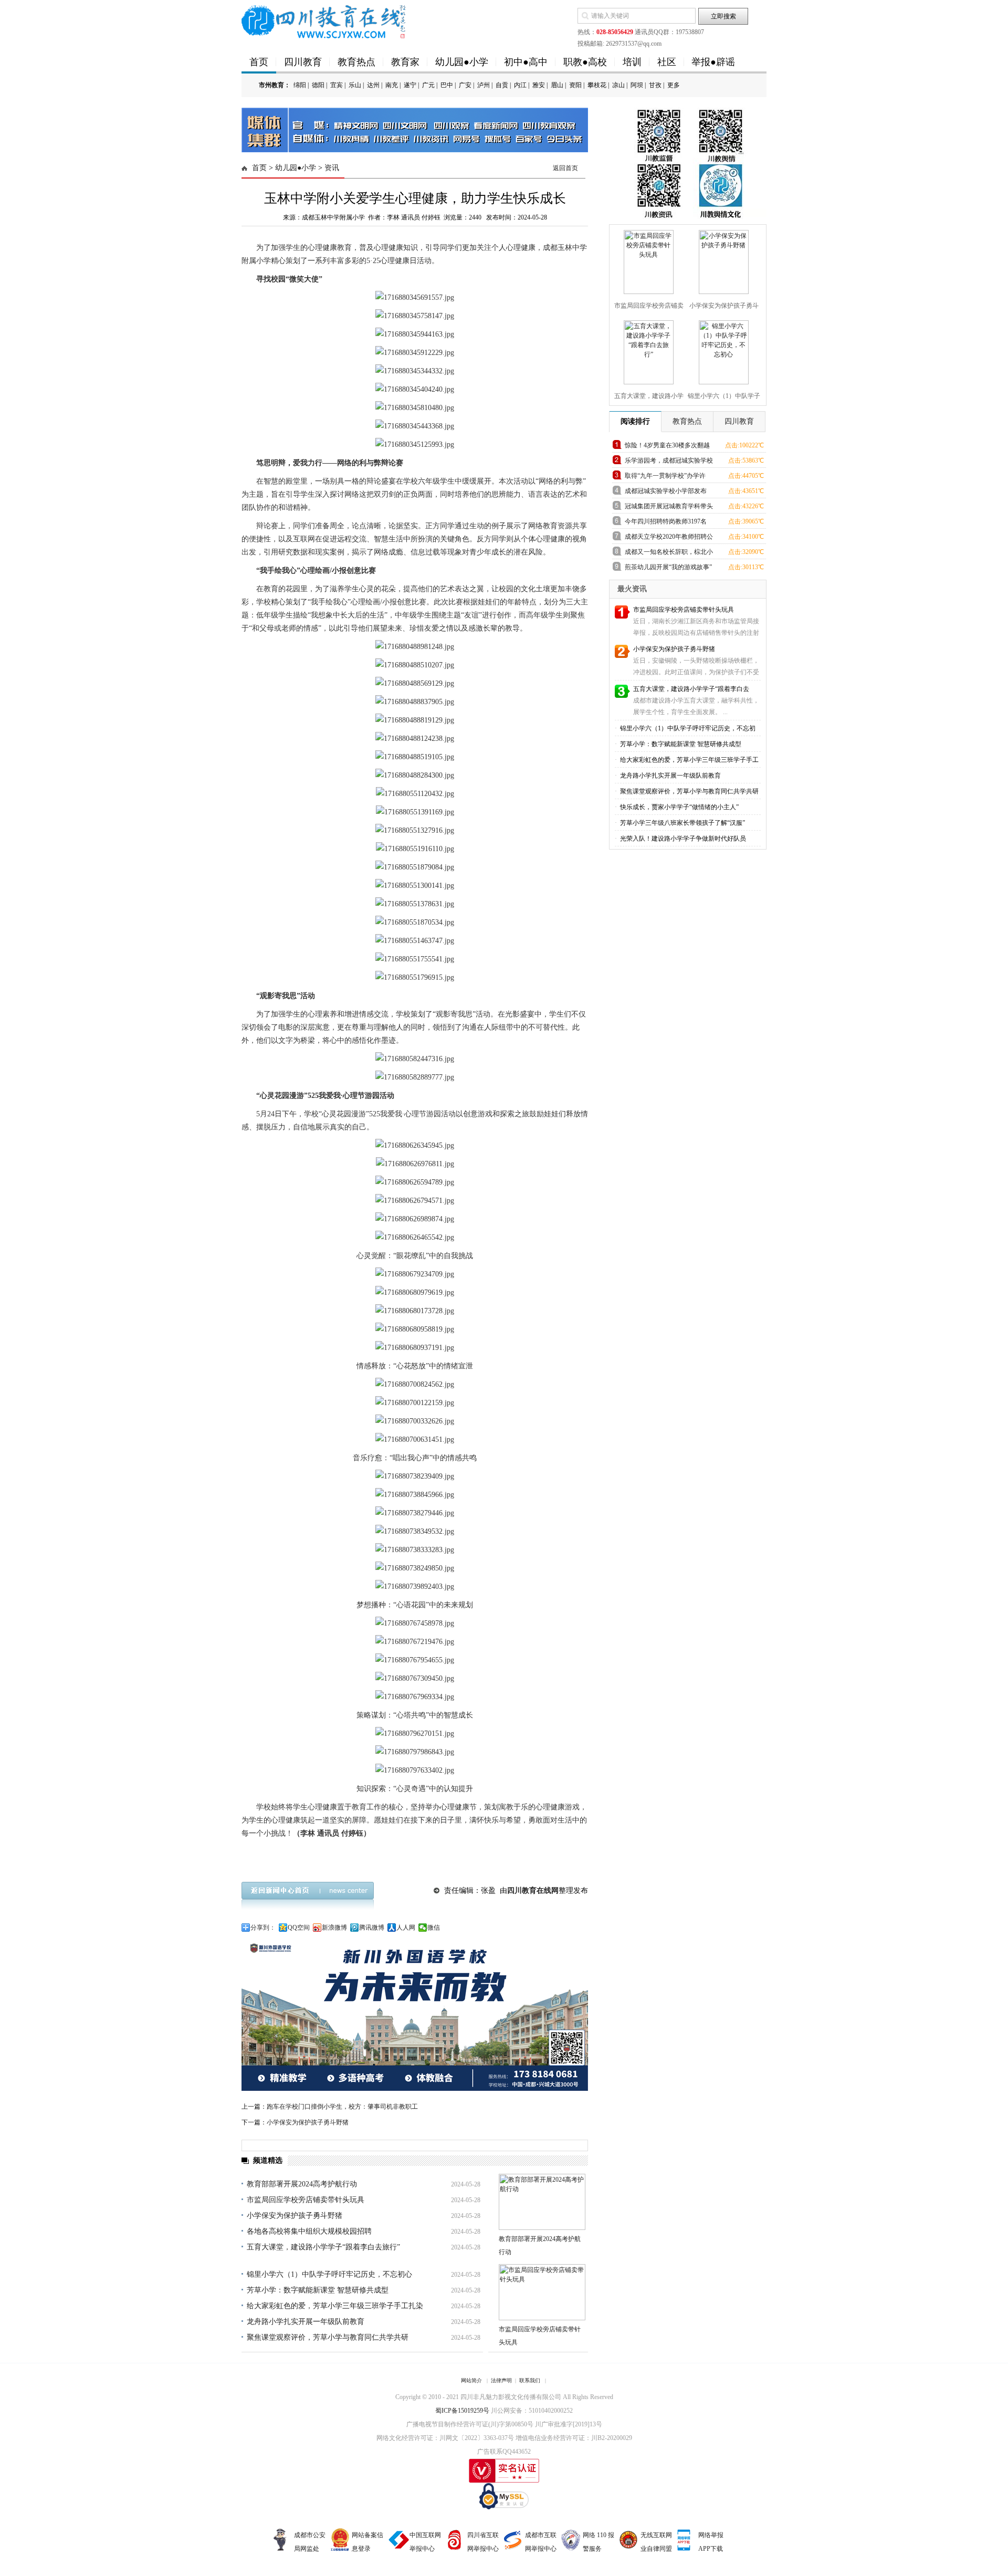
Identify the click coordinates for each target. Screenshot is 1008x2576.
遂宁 (410, 85)
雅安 (539, 85)
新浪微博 (334, 1928)
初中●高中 (526, 62)
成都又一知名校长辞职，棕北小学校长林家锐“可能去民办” (669, 554)
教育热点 (356, 62)
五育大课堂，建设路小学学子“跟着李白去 (691, 689)
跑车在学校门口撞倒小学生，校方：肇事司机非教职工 (342, 2107)
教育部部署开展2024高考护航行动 (302, 2184)
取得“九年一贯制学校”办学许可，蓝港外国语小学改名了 (665, 478)
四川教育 (303, 62)
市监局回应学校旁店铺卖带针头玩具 (306, 2200)
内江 (520, 85)
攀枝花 (597, 85)
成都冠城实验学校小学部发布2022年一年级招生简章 (666, 493)
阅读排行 (635, 421)
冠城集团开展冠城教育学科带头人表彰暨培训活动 (669, 508)
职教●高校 (585, 62)
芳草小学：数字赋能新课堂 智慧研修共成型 (318, 2290)
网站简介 (471, 2380)
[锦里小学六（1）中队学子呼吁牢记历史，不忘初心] (722, 350)
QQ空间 (299, 1928)
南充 (392, 85)
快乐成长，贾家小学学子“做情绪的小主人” (679, 807)
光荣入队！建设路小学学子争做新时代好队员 (682, 839)
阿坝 (637, 85)
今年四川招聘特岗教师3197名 (666, 521)
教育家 (405, 62)
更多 (674, 85)
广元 (428, 85)
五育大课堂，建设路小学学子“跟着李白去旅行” (323, 2247)
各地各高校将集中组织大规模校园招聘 (309, 2231)
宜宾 (337, 85)
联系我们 (530, 2380)
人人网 (406, 1928)
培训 (632, 62)
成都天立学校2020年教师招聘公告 (669, 538)
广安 (465, 85)
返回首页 (565, 168)
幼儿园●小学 (462, 62)
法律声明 (501, 2380)
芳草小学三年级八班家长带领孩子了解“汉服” (682, 823)
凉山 (618, 85)
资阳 (575, 85)
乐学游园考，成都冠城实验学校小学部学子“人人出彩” (669, 462)
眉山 (557, 85)
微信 (434, 1928)
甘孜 (655, 85)
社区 (667, 62)
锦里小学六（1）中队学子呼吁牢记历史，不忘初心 (329, 2274)
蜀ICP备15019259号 (462, 2411)
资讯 (332, 168)
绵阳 (300, 85)
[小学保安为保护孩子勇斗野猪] (722, 260)
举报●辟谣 (713, 62)
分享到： (263, 1928)
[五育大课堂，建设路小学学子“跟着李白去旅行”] (647, 350)
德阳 (318, 85)
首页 (259, 62)
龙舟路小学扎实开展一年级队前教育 (306, 2322)
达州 (373, 85)
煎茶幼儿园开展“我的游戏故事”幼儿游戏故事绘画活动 (668, 569)
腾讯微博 (372, 1928)
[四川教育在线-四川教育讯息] (324, 21)
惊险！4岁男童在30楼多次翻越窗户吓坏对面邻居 (667, 447)
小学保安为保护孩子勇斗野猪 (308, 2122)
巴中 (447, 85)
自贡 (502, 85)
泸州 (484, 85)
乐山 (355, 85)
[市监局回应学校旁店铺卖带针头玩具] (647, 260)
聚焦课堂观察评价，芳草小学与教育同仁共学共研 (328, 2337)
